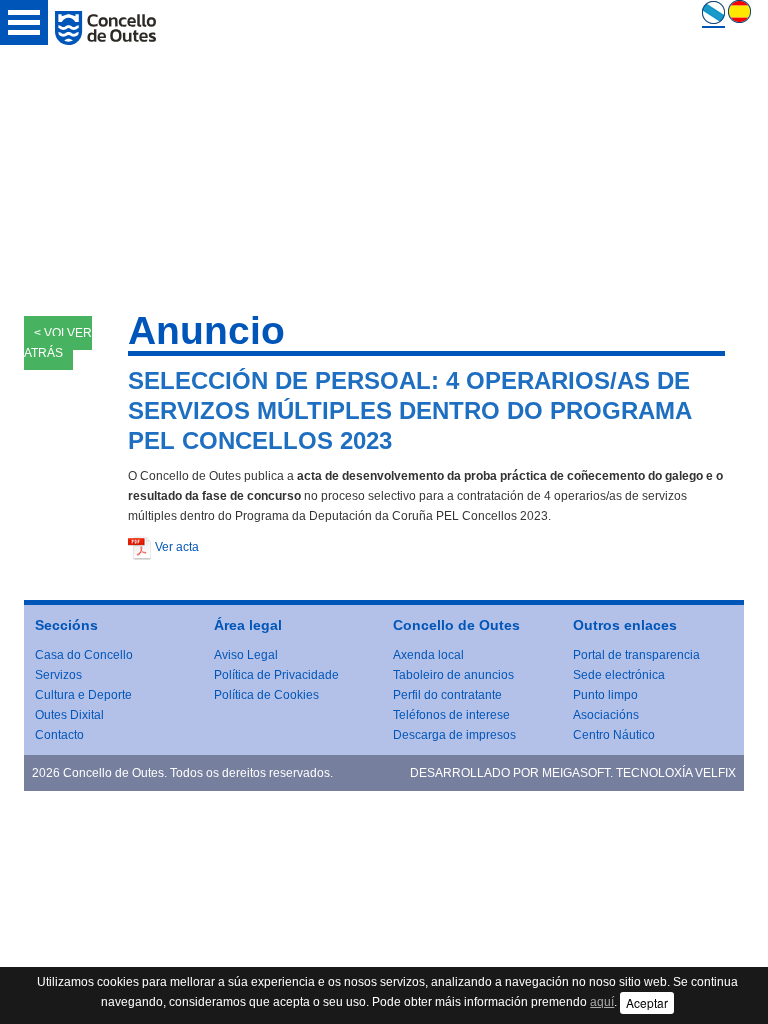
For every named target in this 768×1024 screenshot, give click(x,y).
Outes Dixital (69, 715)
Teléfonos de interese (451, 715)
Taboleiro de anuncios (453, 675)
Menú (24, 22)
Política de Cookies (266, 695)
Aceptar (647, 1002)
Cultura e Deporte (83, 695)
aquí (602, 1002)
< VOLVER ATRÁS (58, 343)
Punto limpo (605, 695)
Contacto (59, 735)
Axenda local (428, 655)
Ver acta (177, 547)
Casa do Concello (84, 655)
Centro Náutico (614, 735)
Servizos (58, 675)
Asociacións (606, 715)
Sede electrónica (619, 675)
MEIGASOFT (576, 773)
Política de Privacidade (276, 675)
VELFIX (715, 773)
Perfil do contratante (447, 695)
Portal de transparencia (636, 655)
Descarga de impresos (454, 735)
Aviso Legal (246, 655)
